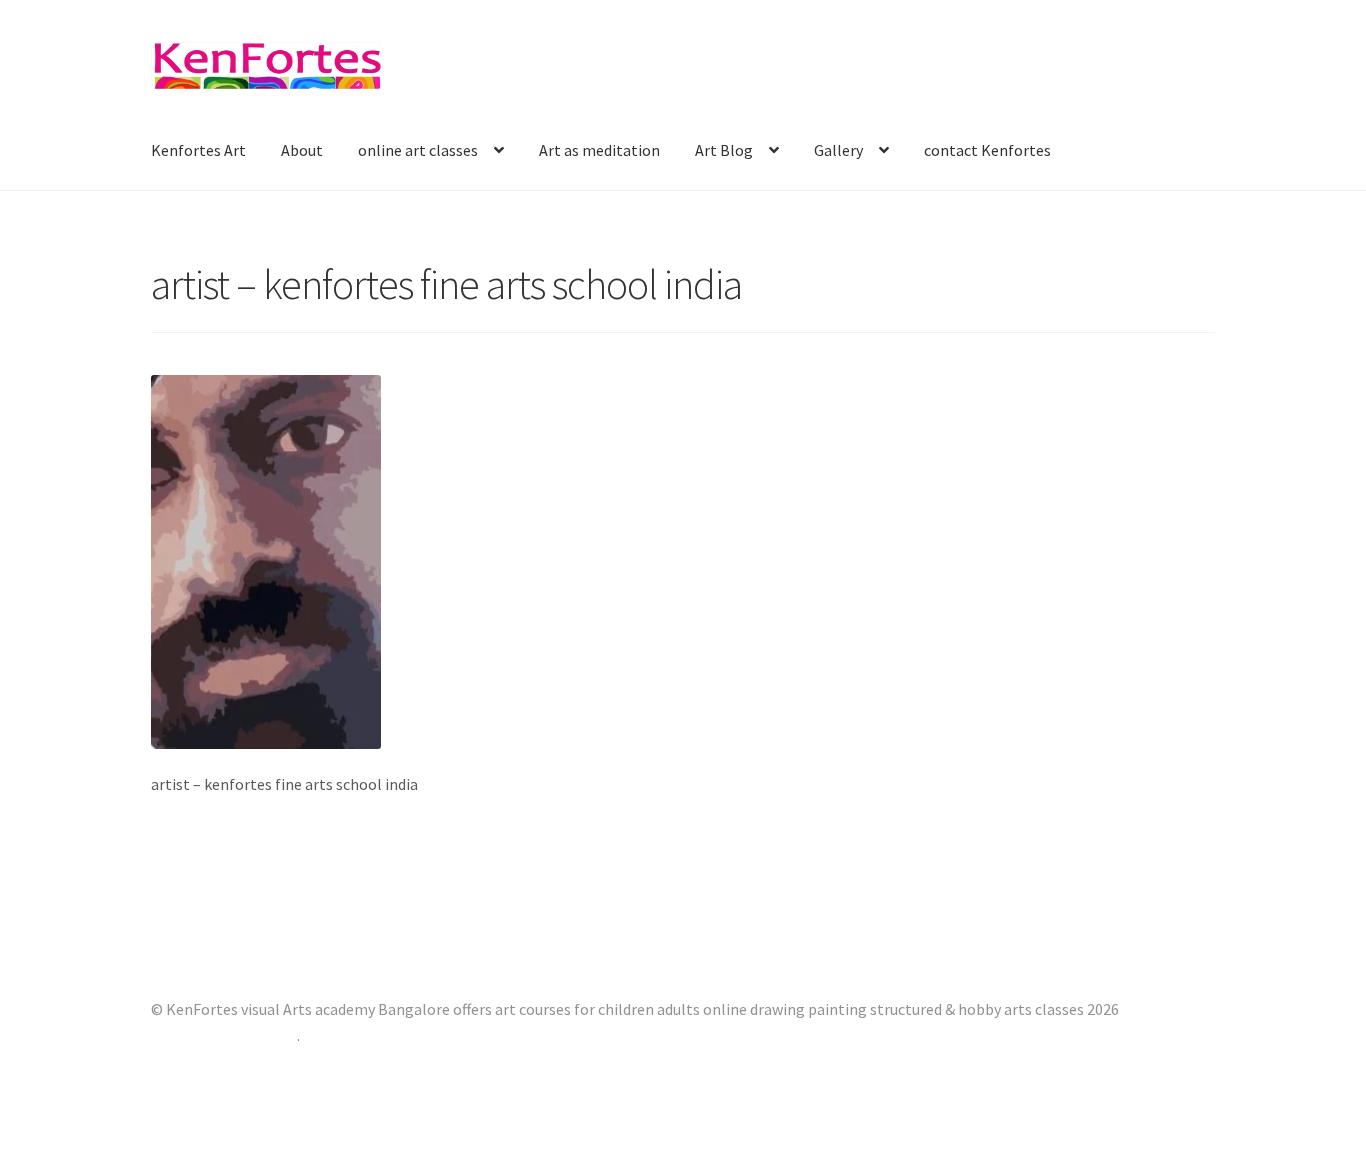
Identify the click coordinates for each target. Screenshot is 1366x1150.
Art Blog (724, 150)
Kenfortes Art (198, 150)
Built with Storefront (224, 1035)
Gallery (838, 150)
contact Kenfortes (987, 150)
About (302, 150)
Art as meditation (599, 150)
